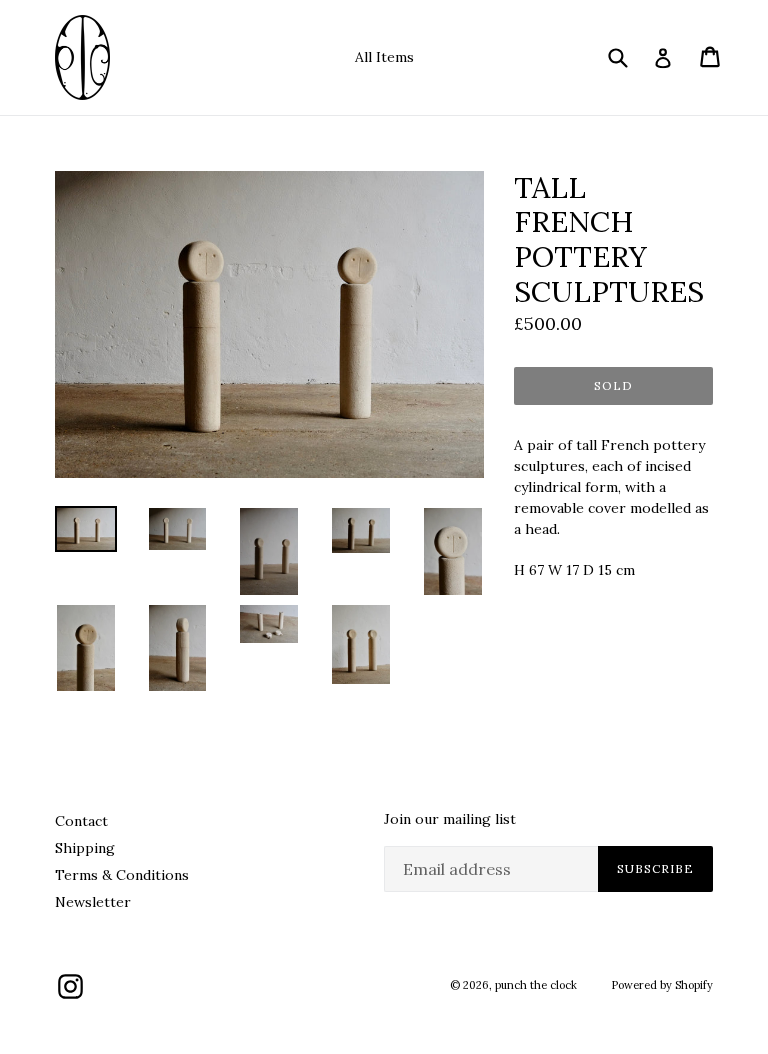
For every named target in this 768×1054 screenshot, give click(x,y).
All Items (384, 57)
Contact (81, 821)
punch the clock (536, 985)
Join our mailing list (450, 819)
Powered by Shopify (662, 985)
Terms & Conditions (122, 875)
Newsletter (93, 902)
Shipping (85, 848)
